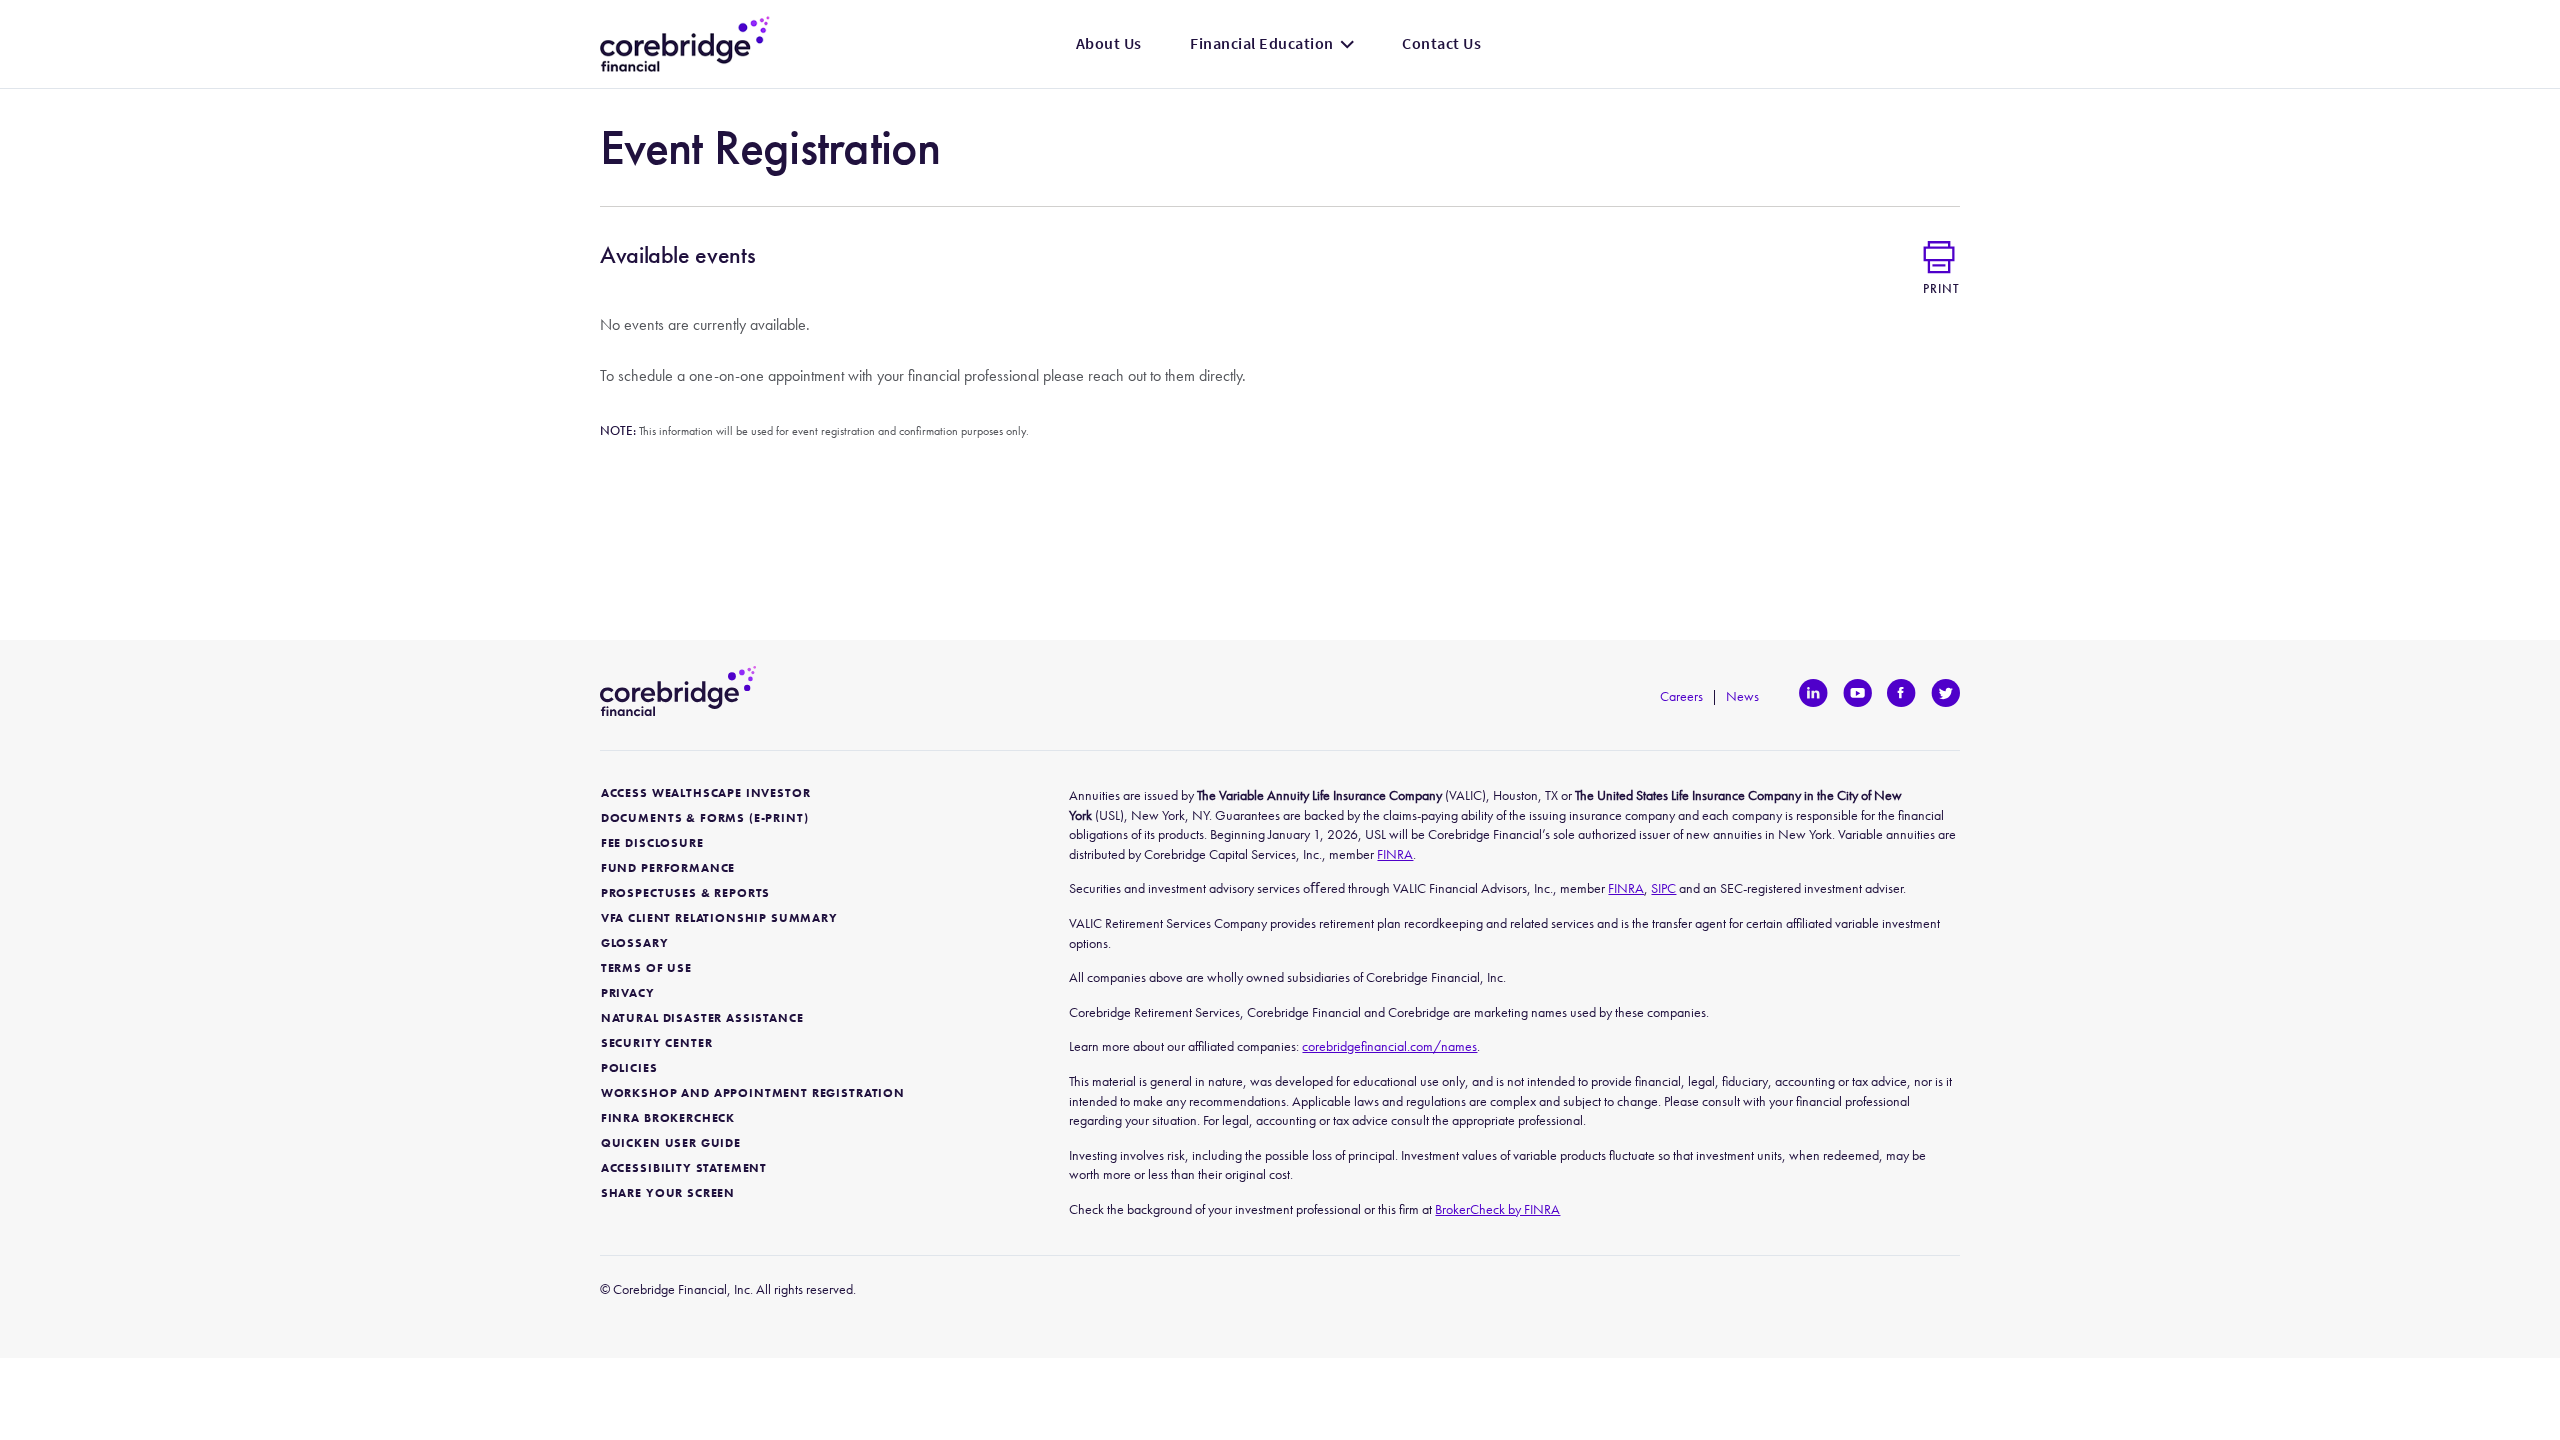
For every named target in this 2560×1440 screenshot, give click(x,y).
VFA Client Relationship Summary (719, 918)
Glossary (635, 943)
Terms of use (646, 968)
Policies (629, 1068)
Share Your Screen (668, 1193)
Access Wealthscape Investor (706, 793)
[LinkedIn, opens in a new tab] (1813, 693)
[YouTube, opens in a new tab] (1857, 693)
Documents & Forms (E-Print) (705, 818)
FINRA (1395, 854)
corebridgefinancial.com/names (1389, 1046)
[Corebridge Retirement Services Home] (685, 44)
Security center (657, 1043)
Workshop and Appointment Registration (753, 1093)
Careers (1681, 696)
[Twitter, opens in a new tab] (1945, 693)
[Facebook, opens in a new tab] (1901, 693)
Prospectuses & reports (685, 893)
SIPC (1663, 888)
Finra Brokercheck (668, 1118)
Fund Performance (668, 868)
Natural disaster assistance (702, 1018)
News (1742, 696)
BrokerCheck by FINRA (1497, 1209)
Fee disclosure (652, 843)
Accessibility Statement (684, 1168)
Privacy (628, 993)
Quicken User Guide (671, 1143)
